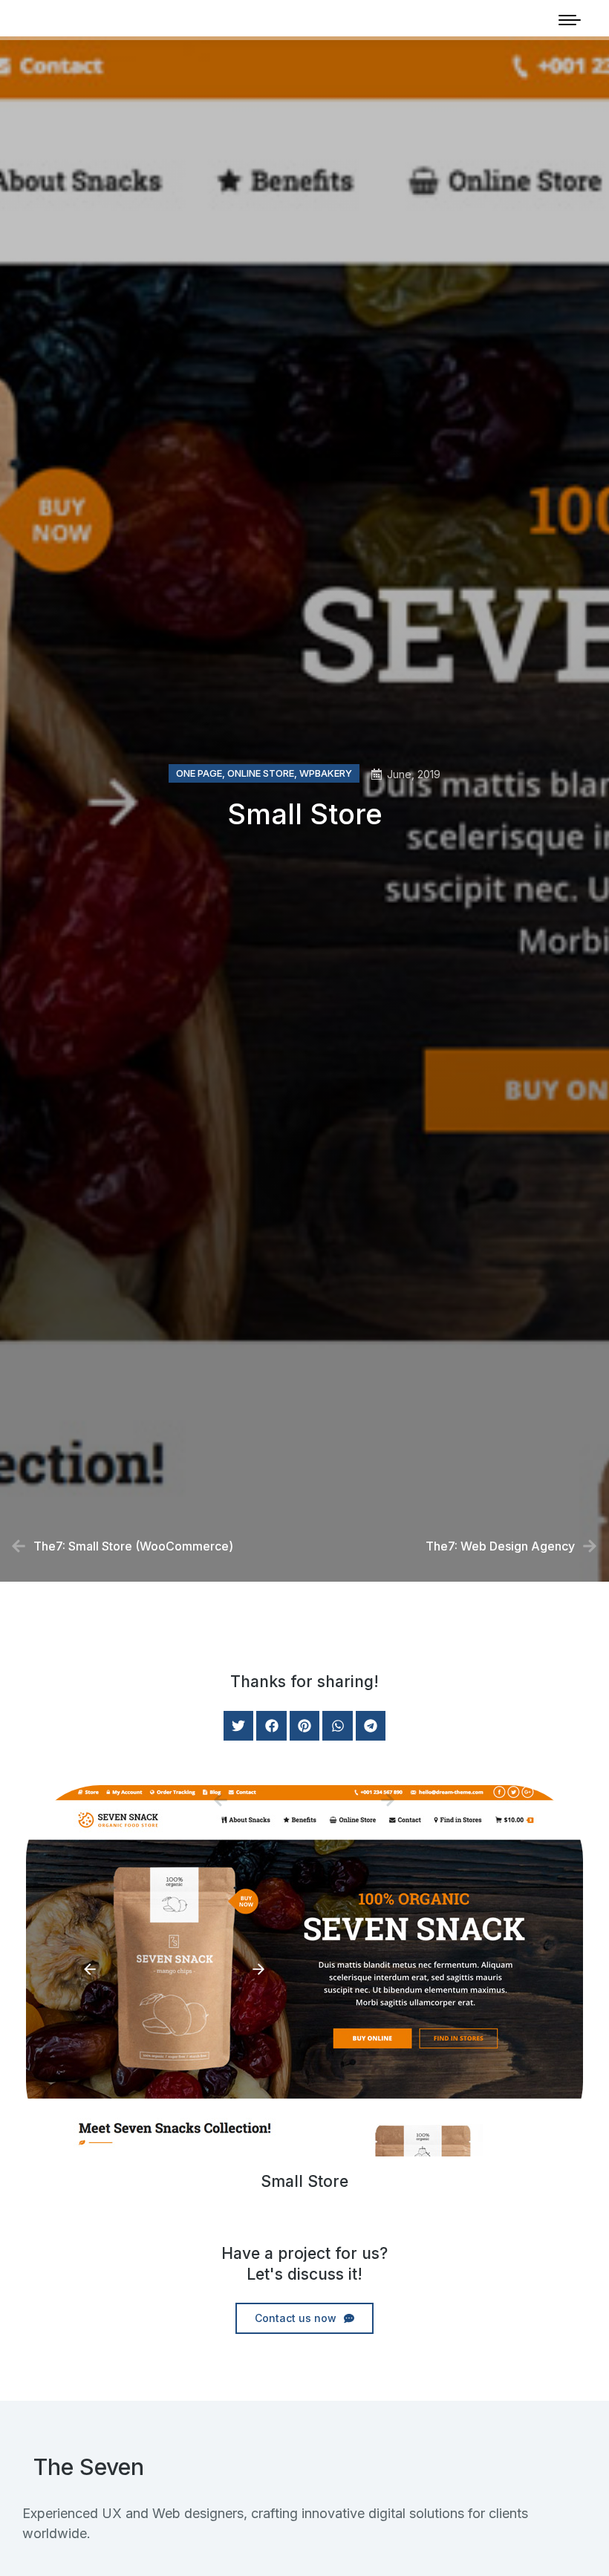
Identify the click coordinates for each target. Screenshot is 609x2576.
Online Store (261, 773)
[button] (239, 1726)
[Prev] (259, 1800)
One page (199, 773)
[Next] (350, 1800)
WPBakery (326, 773)
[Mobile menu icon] (570, 20)
